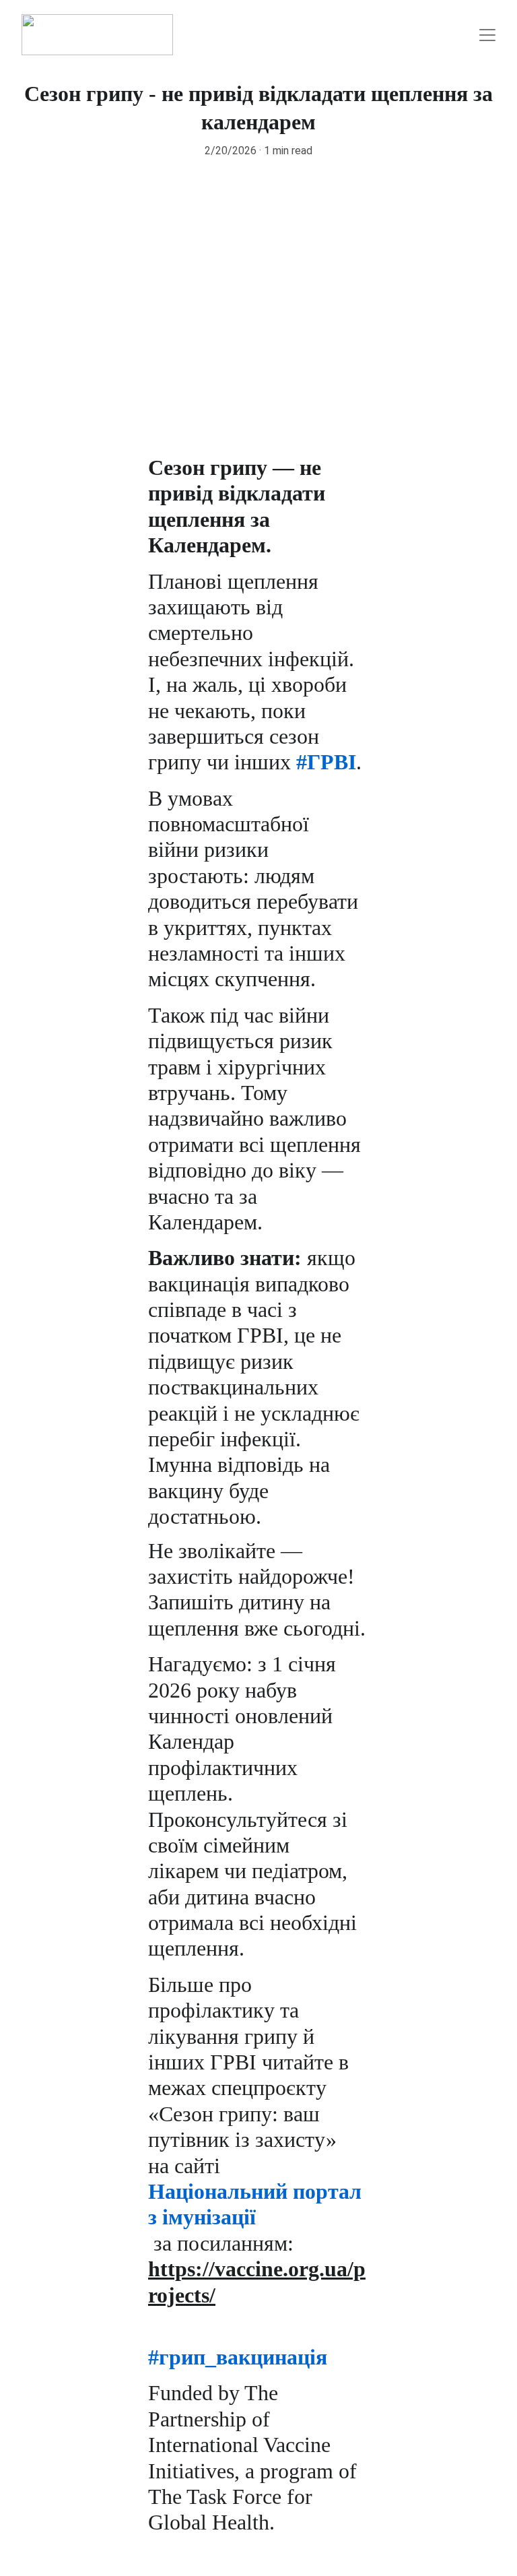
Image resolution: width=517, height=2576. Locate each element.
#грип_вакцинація (238, 2357)
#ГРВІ (326, 762)
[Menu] (487, 35)
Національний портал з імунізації (257, 2204)
